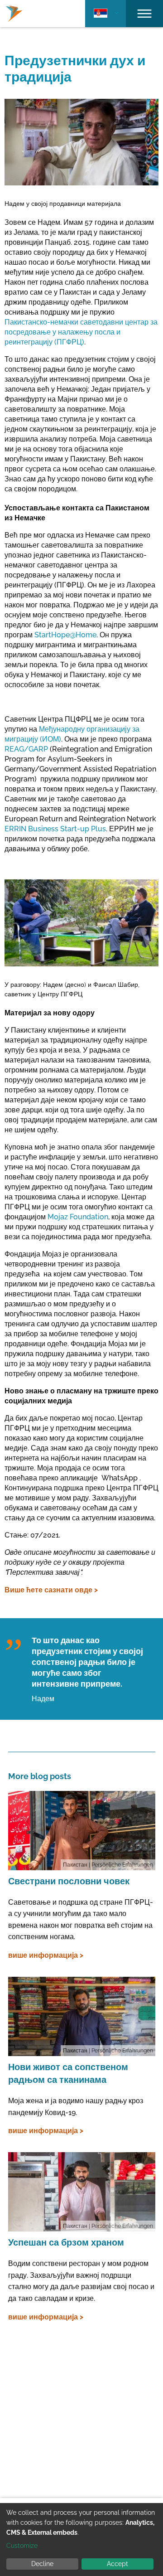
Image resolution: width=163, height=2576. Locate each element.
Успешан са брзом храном (66, 2242)
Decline (42, 2564)
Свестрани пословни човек (69, 1881)
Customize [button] (22, 2546)
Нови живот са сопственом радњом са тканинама (68, 2073)
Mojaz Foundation (78, 1217)
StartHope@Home (65, 635)
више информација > (46, 1955)
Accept (117, 2564)
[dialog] (81, 2540)
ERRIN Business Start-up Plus (55, 829)
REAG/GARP (26, 749)
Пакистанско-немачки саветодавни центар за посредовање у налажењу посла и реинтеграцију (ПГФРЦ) (81, 332)
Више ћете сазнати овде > (51, 1590)
